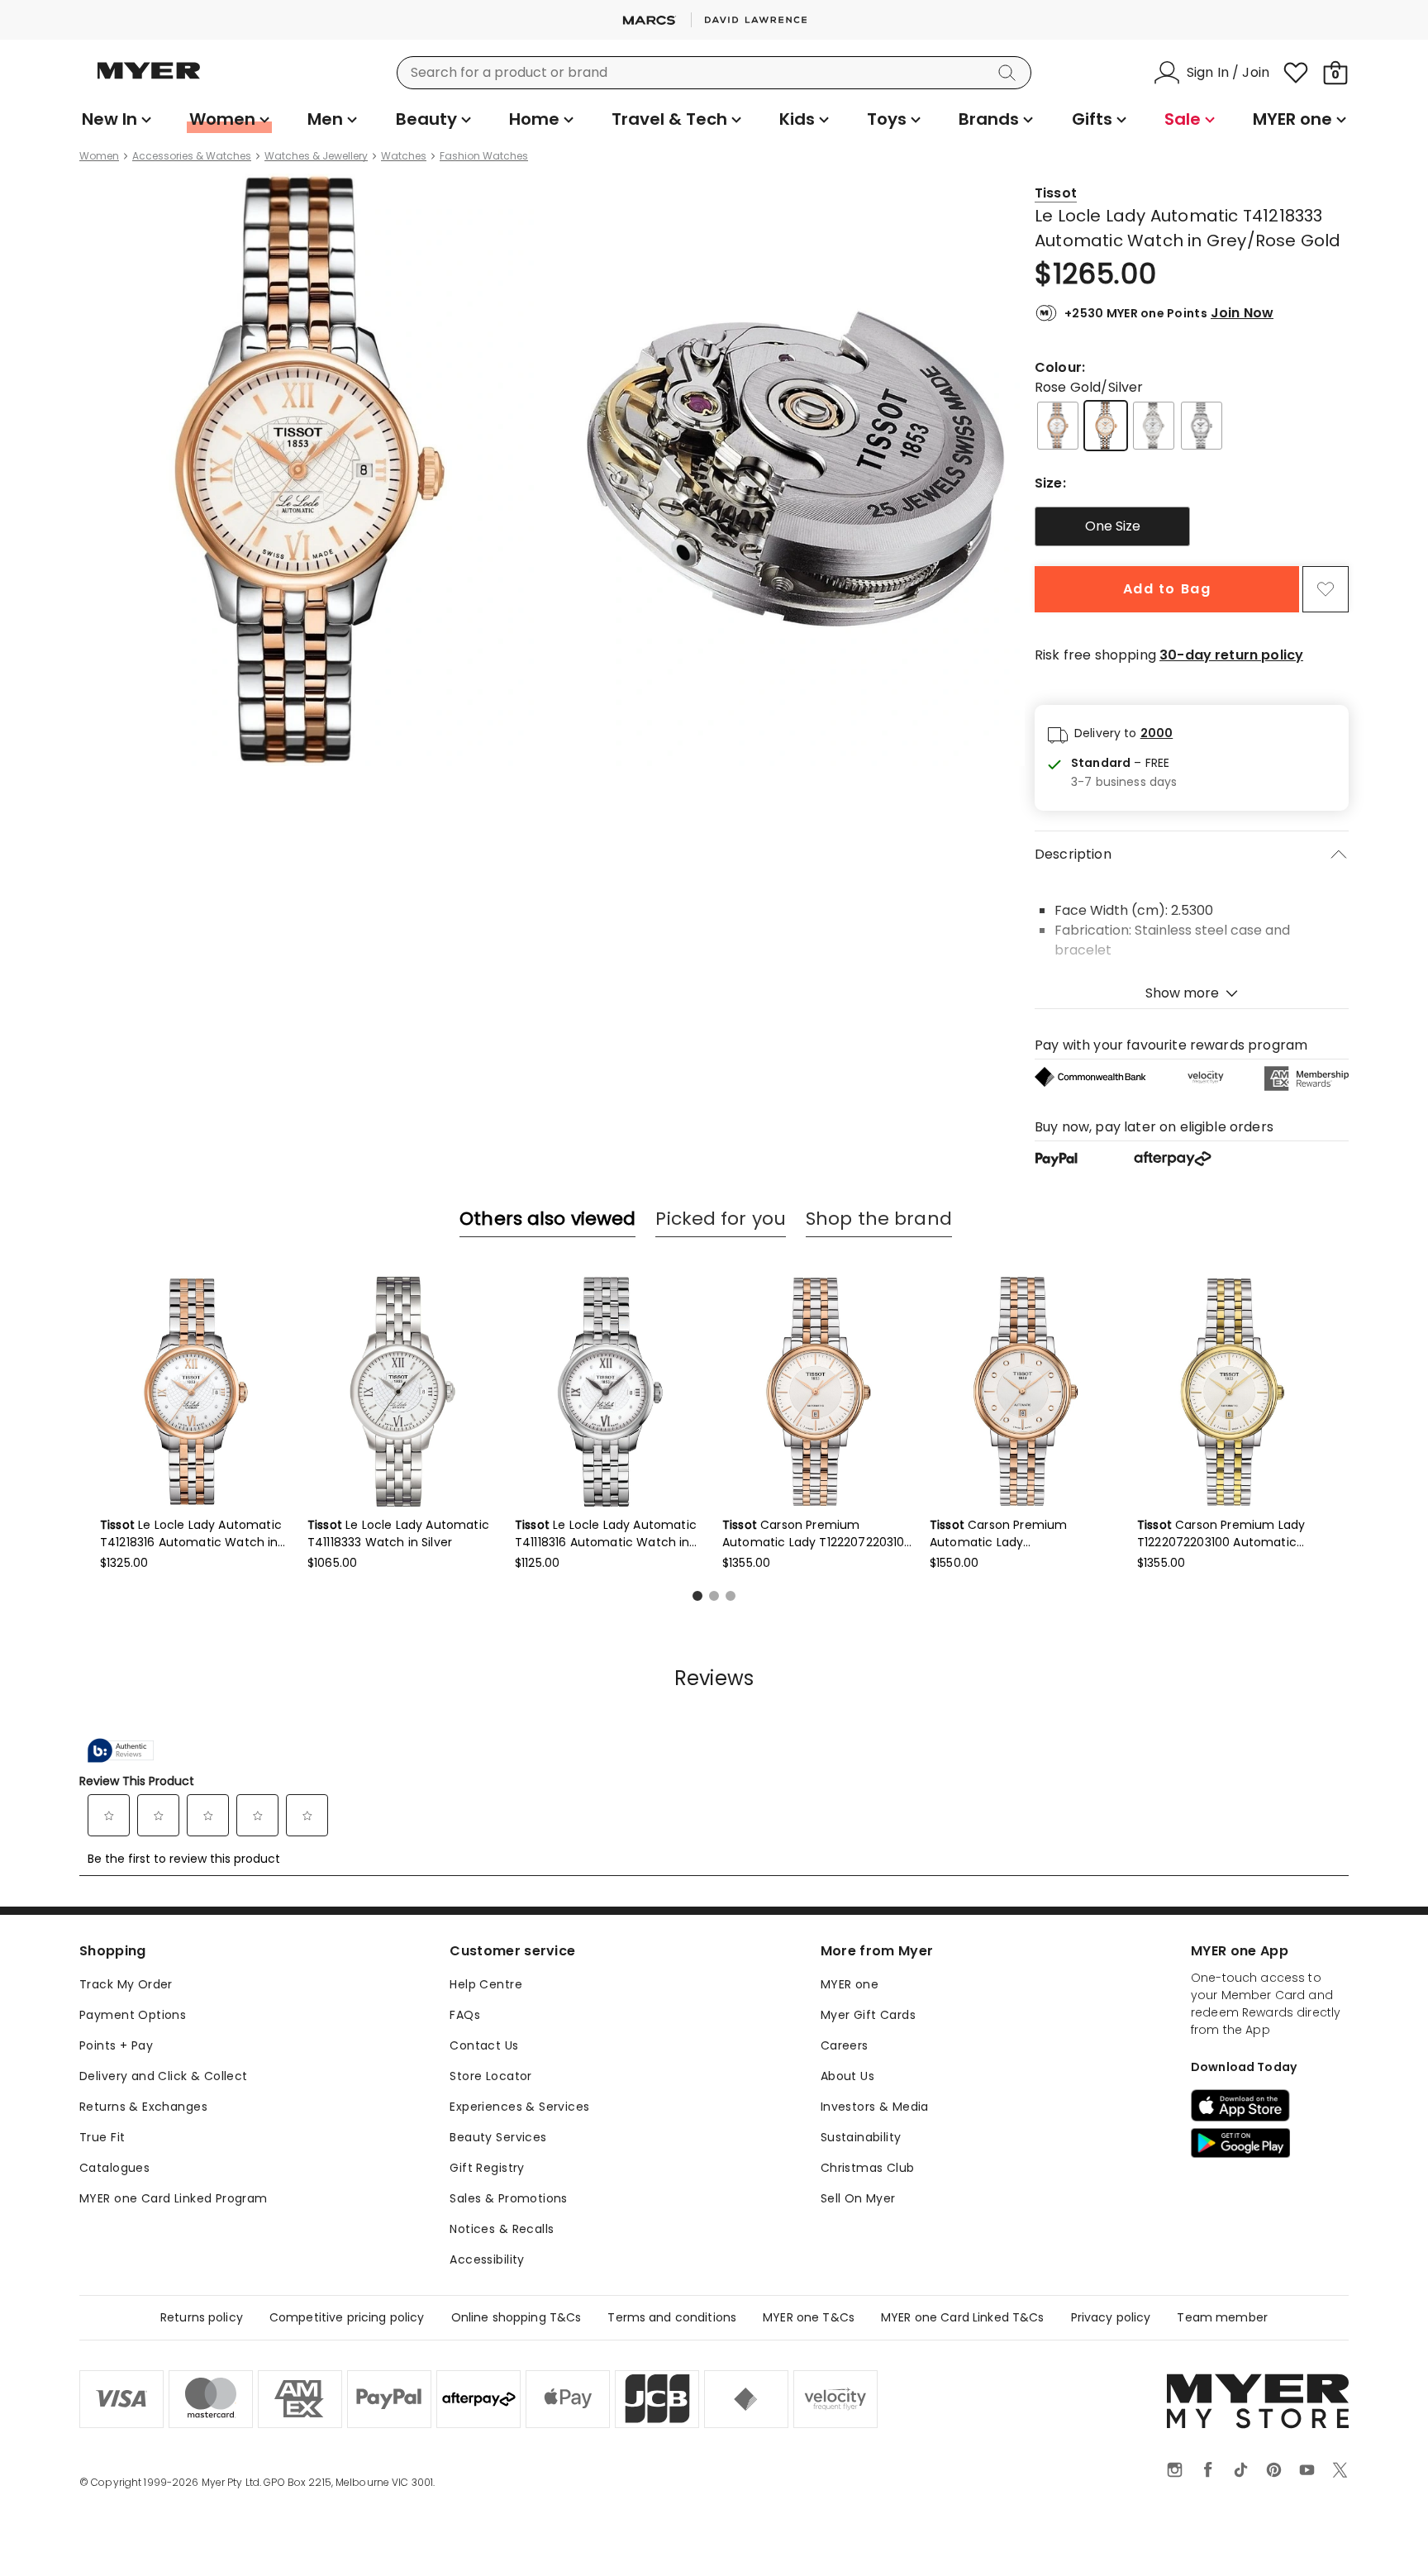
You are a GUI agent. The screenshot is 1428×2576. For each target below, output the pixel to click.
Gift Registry (487, 2168)
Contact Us (484, 2045)
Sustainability (861, 2137)
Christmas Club (868, 2168)
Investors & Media (875, 2107)
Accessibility (487, 2259)
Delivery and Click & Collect (164, 2076)
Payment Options (133, 2015)
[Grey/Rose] (1058, 426)
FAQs (465, 2015)
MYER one (850, 1984)
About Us (847, 2076)
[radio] (1112, 526)
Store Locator (490, 2076)
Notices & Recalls (502, 2229)
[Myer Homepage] (149, 80)
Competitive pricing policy (347, 2317)
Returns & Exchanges (143, 2107)
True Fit (102, 2137)
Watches (404, 156)
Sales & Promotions (509, 2198)
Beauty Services (498, 2137)
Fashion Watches (484, 156)
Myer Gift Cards (868, 2015)
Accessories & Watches (192, 156)
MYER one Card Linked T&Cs (963, 2317)
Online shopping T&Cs (516, 2317)
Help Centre (486, 1984)
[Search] (1010, 73)
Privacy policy (1111, 2317)
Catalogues (114, 2168)
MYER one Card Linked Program (174, 2198)
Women (99, 156)
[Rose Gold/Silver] (1106, 426)
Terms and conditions (672, 2317)
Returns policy (202, 2317)
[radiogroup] (1192, 526)
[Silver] (1154, 426)
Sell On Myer (858, 2198)
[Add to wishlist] (1326, 589)
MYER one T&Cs (809, 2317)
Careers (845, 2045)
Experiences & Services (519, 2107)
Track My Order (126, 1984)
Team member (1222, 2317)
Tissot (1056, 193)
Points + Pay (116, 2045)
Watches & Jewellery (316, 156)
